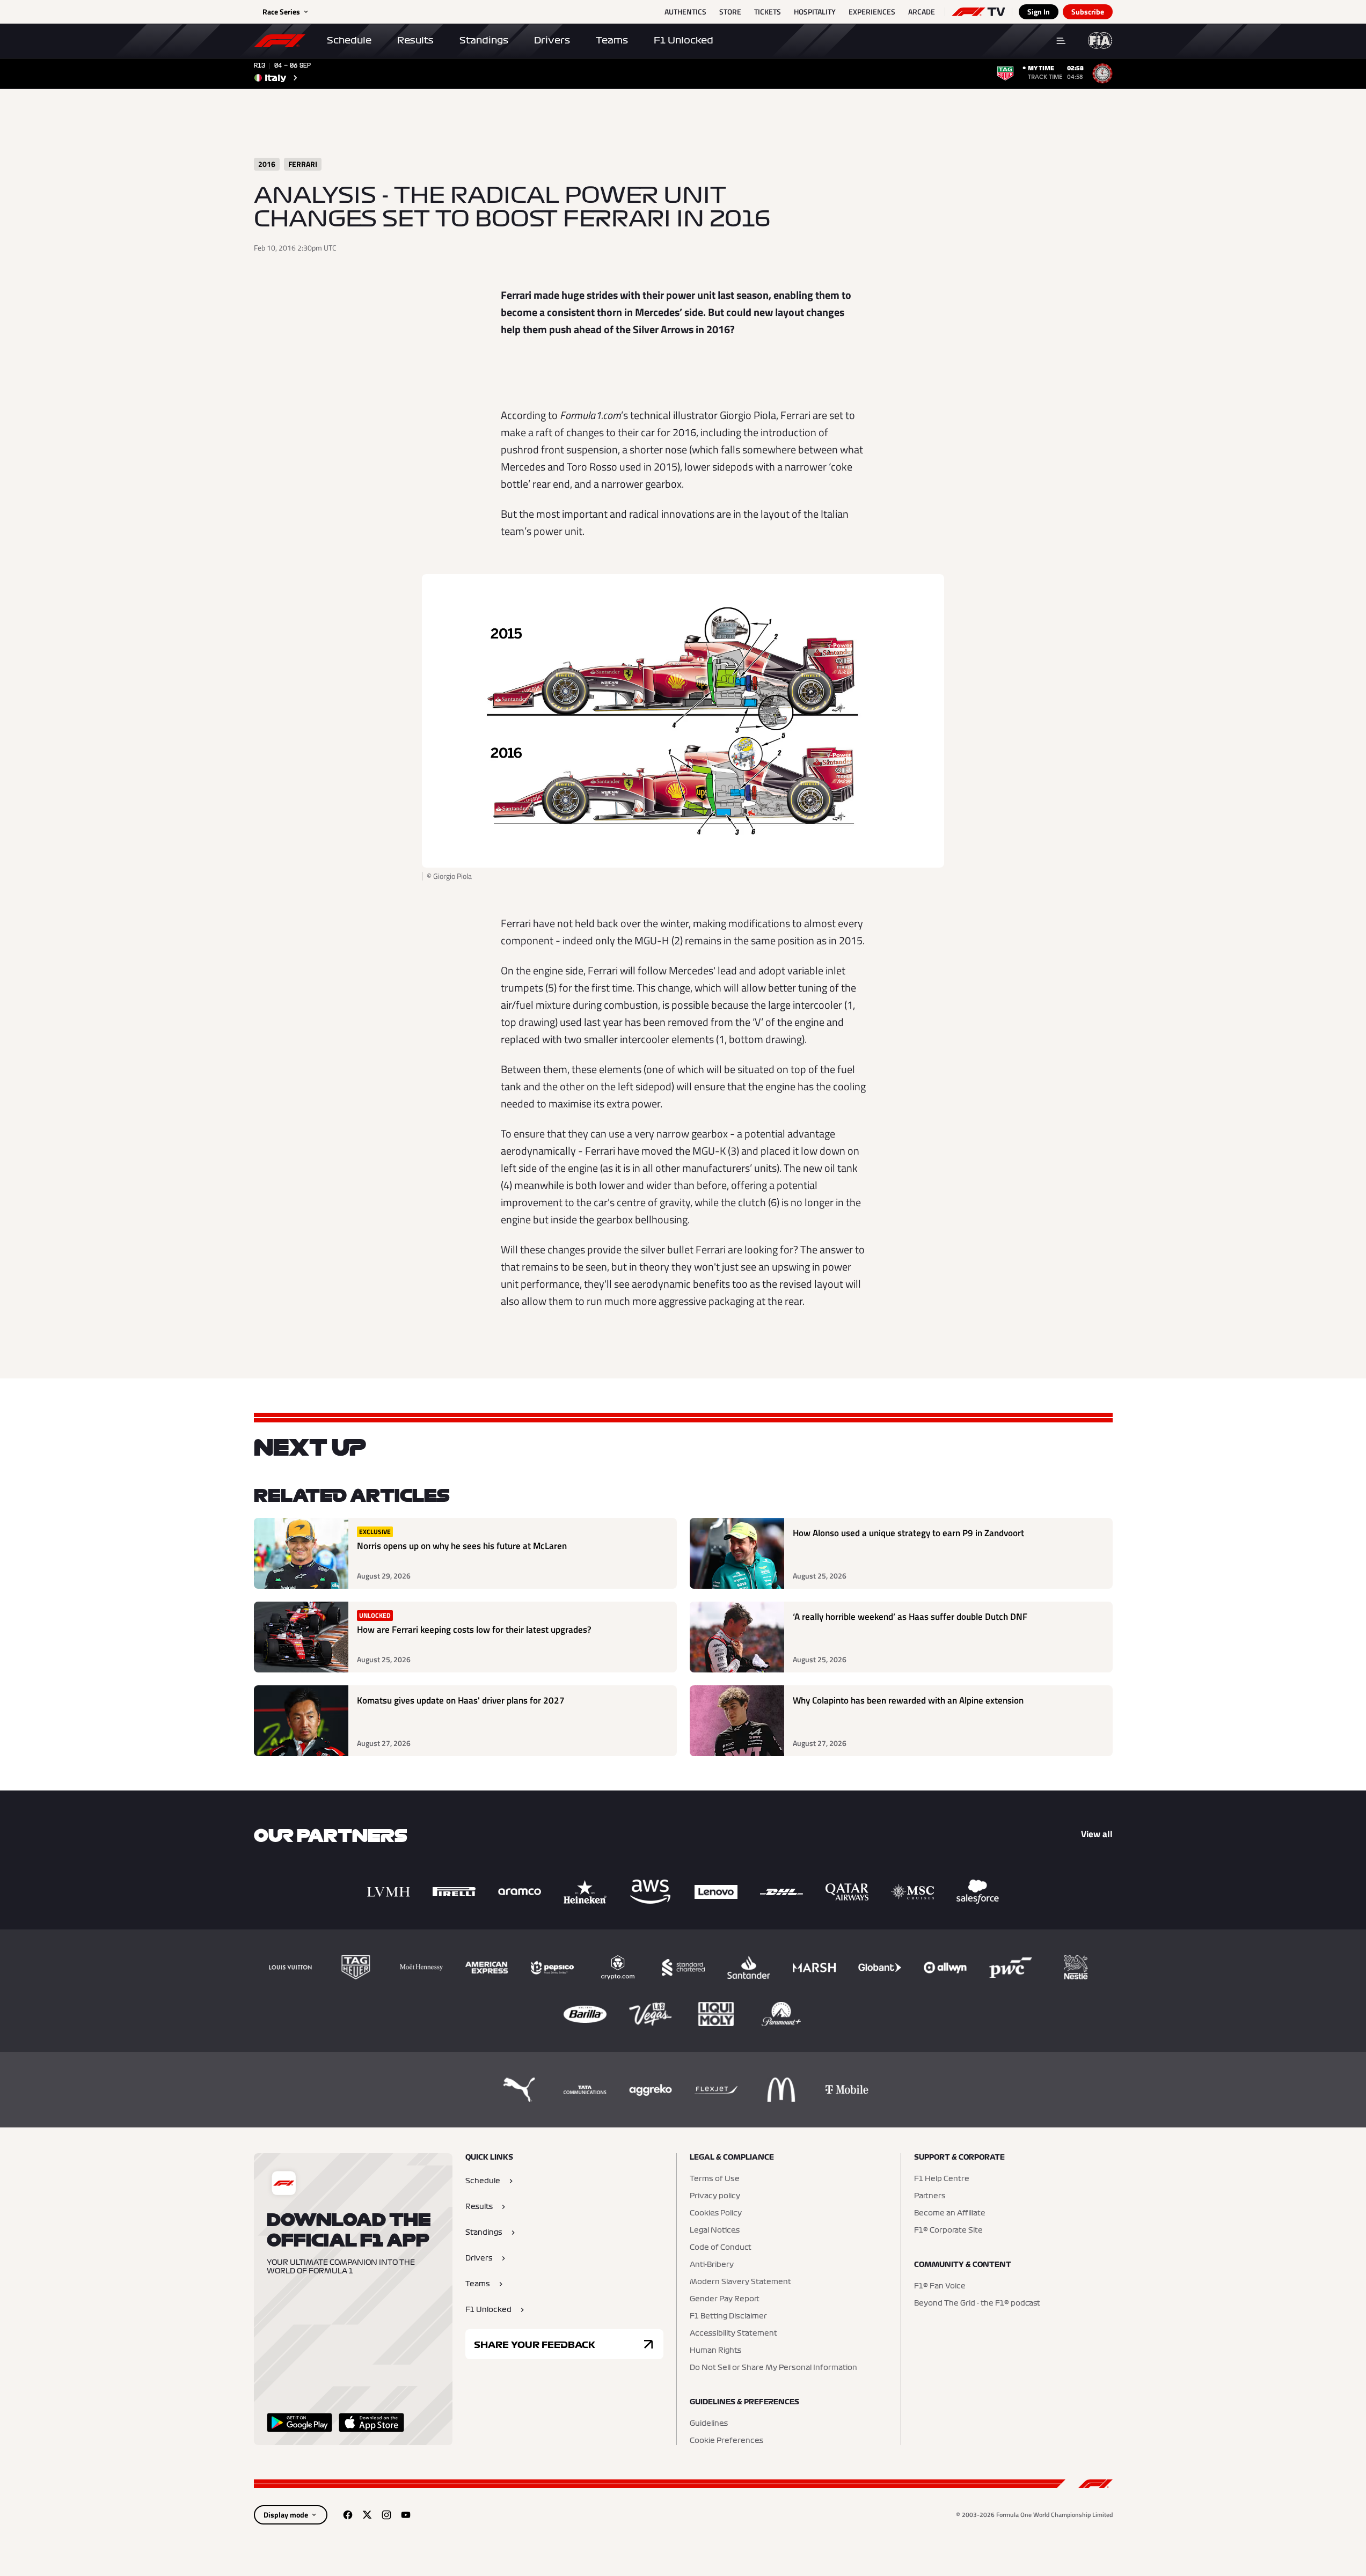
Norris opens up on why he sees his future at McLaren (462, 1546)
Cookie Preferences (726, 2441)
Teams (612, 40)
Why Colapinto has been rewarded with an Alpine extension (908, 1701)
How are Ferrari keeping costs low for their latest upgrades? (474, 1630)
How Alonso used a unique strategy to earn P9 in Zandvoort (908, 1533)
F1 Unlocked (684, 40)
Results (415, 40)
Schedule (349, 40)
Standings (484, 40)
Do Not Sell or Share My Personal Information (773, 2368)
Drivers (552, 40)
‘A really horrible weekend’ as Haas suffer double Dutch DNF (910, 1617)
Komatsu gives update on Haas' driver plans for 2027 (461, 1701)
